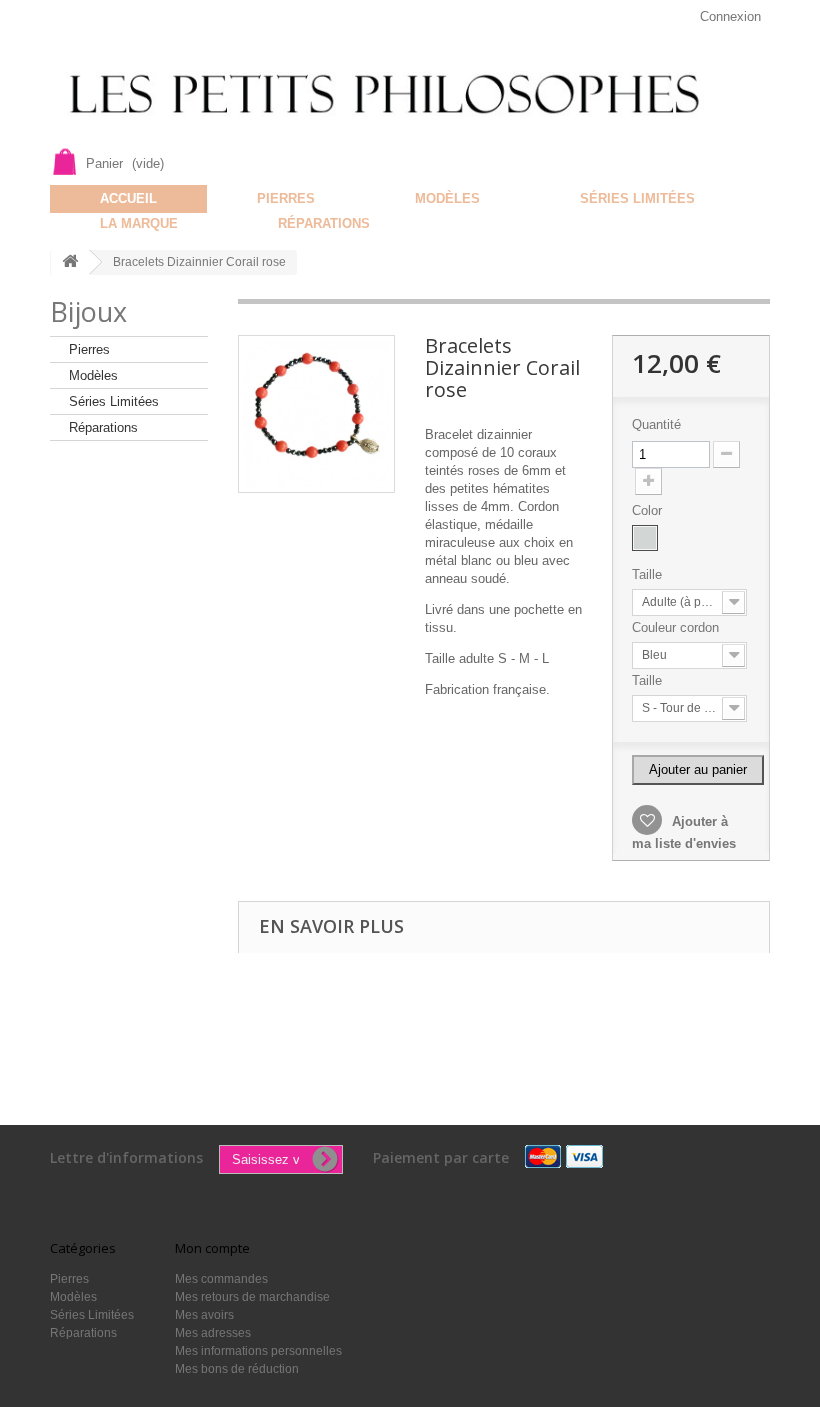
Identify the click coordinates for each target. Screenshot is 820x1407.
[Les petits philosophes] (410, 94)
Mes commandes (221, 1279)
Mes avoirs (204, 1315)
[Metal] (645, 538)
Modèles (447, 198)
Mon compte (212, 1248)
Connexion (730, 16)
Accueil (128, 198)
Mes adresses (213, 1333)
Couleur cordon (677, 627)
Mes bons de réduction (237, 1369)
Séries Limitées (637, 198)
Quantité (656, 424)
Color (649, 510)
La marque (139, 223)
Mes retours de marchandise (252, 1297)
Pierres (286, 198)
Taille (649, 574)
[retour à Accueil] (70, 262)
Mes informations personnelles (258, 1351)
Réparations (324, 223)
